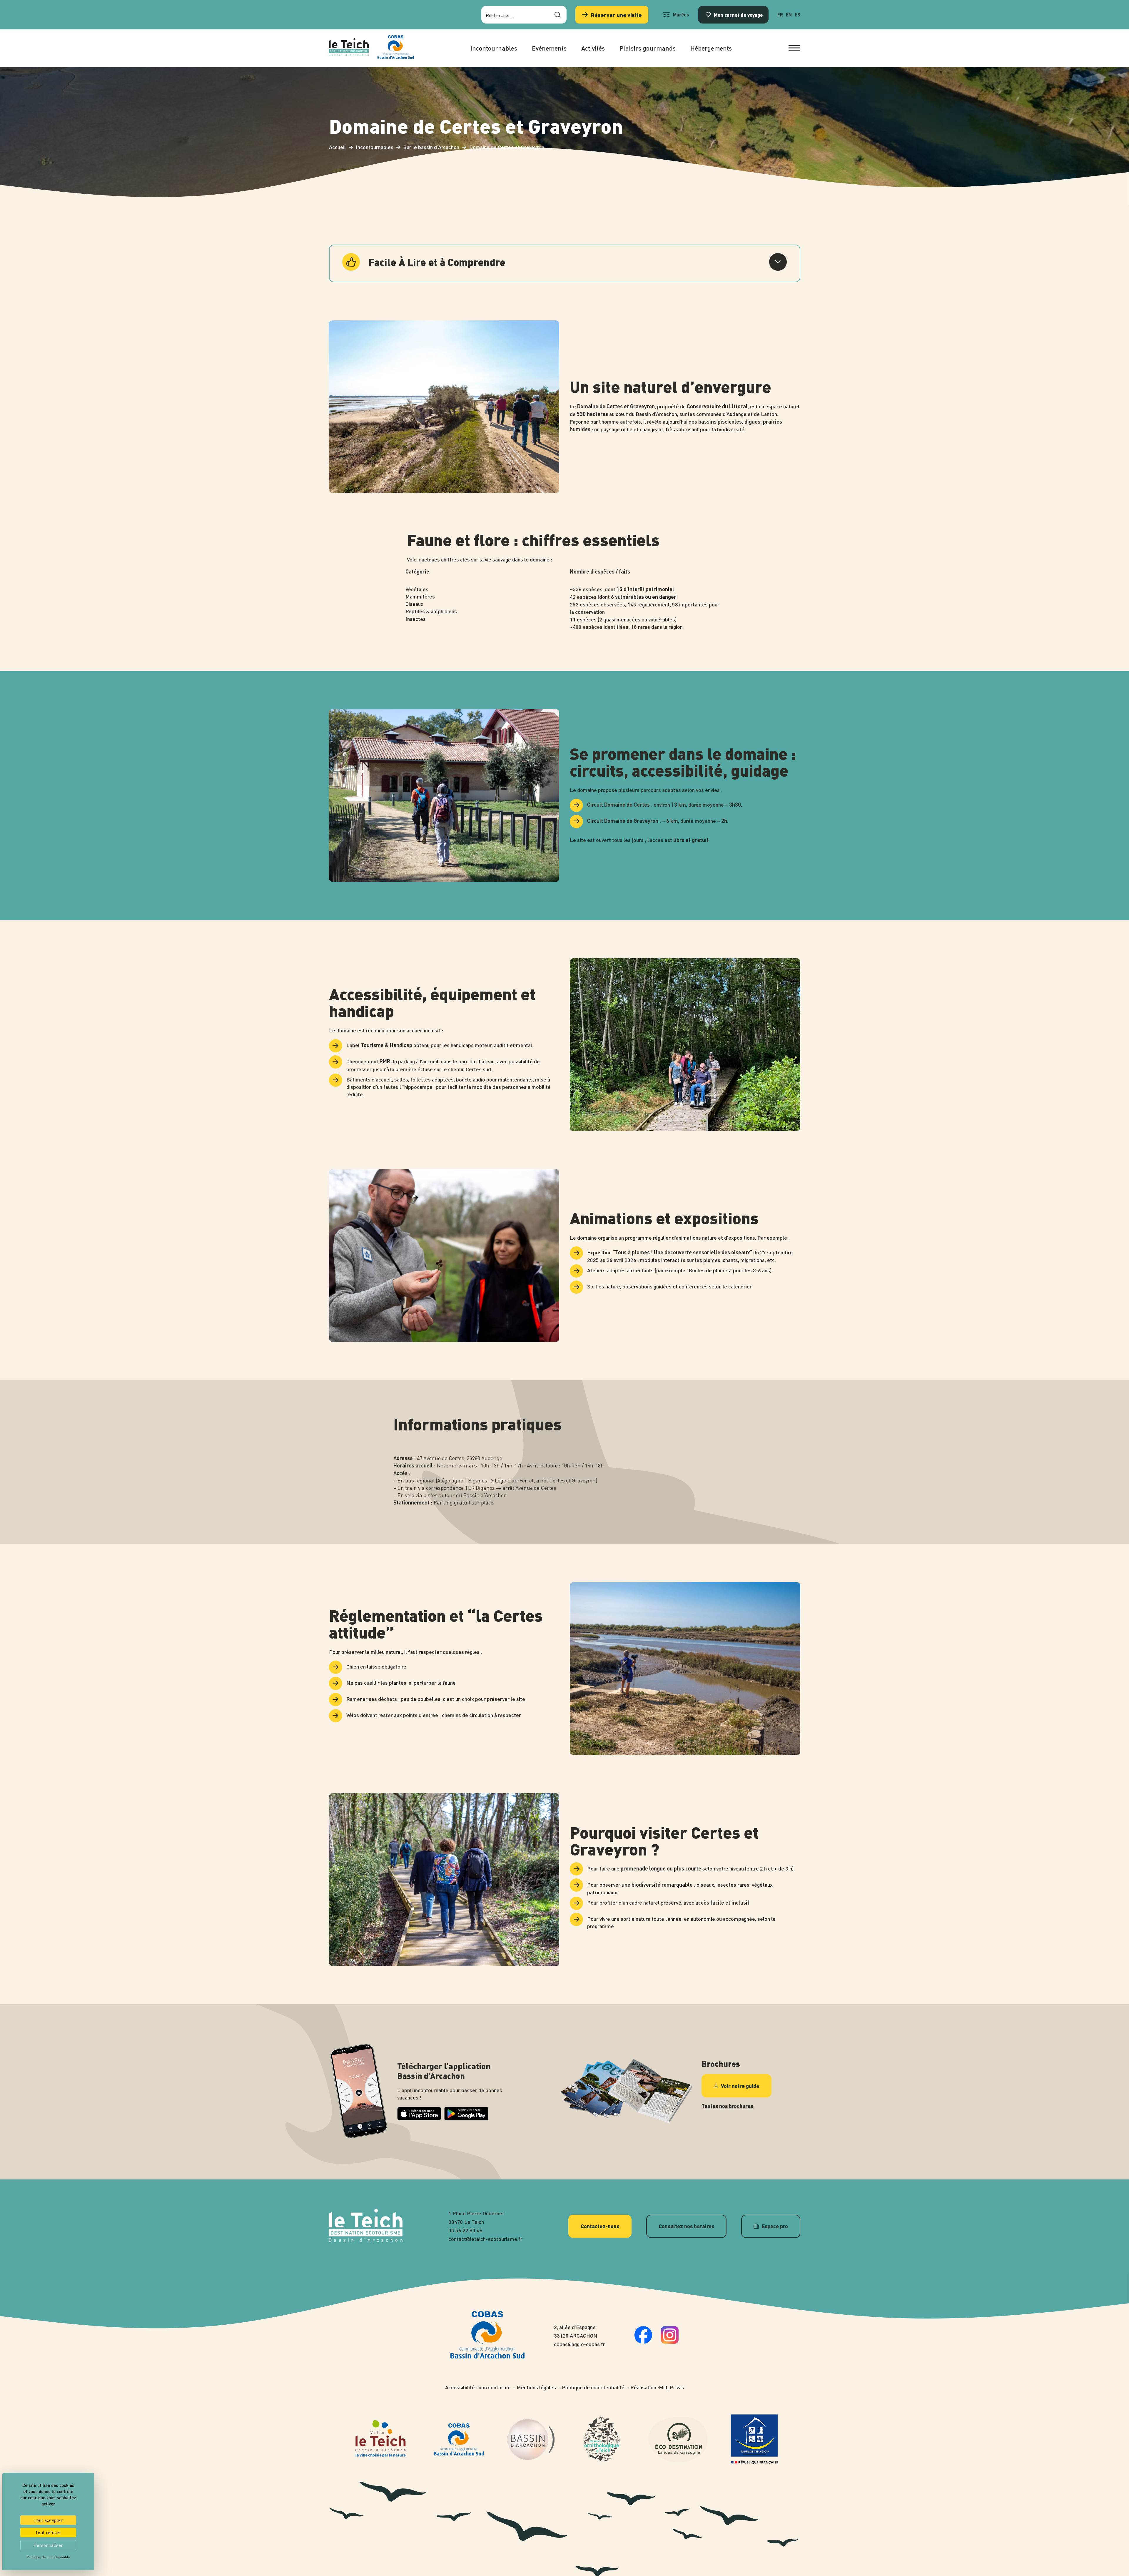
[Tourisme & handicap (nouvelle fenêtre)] (754, 2439)
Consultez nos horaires (686, 2226)
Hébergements (711, 48)
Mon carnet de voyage (738, 15)
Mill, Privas (672, 2387)
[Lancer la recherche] (557, 15)
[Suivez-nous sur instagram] (670, 2342)
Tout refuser (48, 2532)
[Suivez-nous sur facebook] (643, 2342)
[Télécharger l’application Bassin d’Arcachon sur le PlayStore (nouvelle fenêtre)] (466, 2118)
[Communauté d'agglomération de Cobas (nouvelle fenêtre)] (396, 48)
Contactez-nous (600, 2226)
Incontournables (494, 48)
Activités (593, 48)
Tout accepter (48, 2520)
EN (789, 15)
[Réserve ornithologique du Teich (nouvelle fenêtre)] (602, 2439)
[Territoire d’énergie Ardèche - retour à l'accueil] (349, 48)
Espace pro (775, 2226)
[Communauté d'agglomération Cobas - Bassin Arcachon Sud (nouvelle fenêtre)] (459, 2439)
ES (798, 15)
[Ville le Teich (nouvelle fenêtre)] (381, 2439)
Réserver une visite (616, 15)
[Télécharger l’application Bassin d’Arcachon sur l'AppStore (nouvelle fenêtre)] (419, 2118)
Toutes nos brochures (727, 2106)
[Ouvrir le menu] (794, 48)
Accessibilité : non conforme (478, 2387)
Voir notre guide (740, 2086)
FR (780, 15)
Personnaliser (48, 2545)
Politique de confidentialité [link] (48, 2557)
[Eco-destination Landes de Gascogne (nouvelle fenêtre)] (678, 2439)
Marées (681, 15)
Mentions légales (536, 2387)
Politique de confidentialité (593, 2387)
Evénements (549, 48)
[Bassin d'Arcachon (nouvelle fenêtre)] (531, 2439)
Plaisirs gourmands (648, 48)
